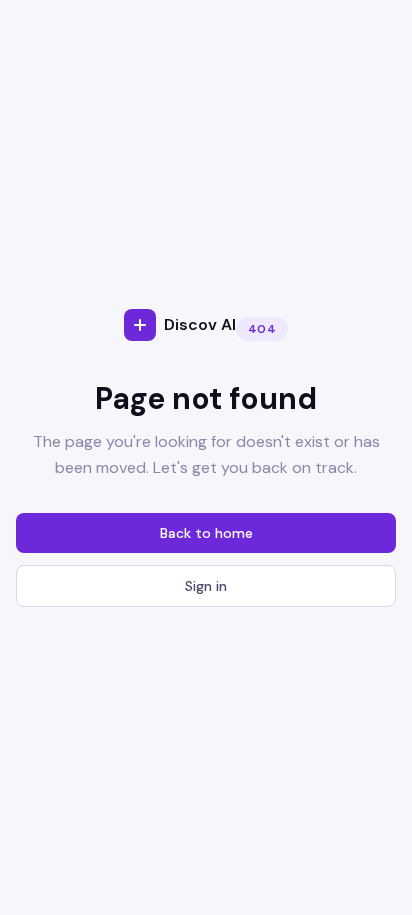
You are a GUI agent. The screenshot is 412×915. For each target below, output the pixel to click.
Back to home (206, 533)
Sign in (206, 586)
